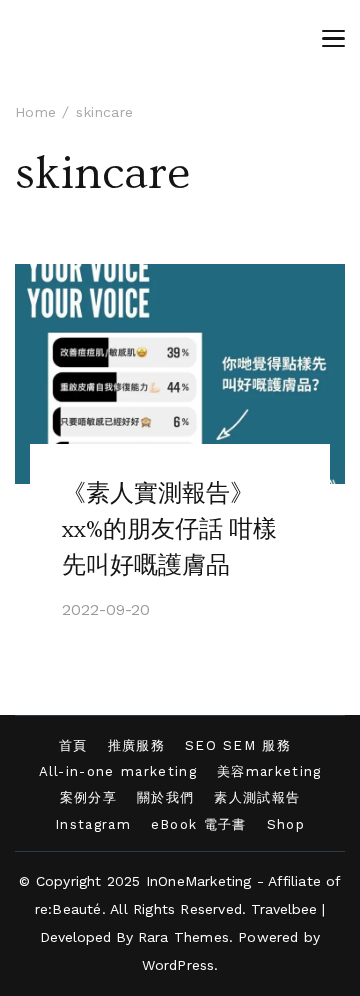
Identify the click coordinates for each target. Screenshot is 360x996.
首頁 (73, 745)
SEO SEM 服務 (238, 745)
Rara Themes (183, 937)
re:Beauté (68, 909)
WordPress (178, 965)
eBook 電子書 (199, 824)
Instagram (93, 824)
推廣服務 (136, 745)
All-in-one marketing (118, 771)
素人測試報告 (257, 797)
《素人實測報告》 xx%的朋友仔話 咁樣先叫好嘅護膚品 (169, 529)
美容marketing (269, 771)
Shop (286, 824)
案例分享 (88, 797)
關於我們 (165, 797)
